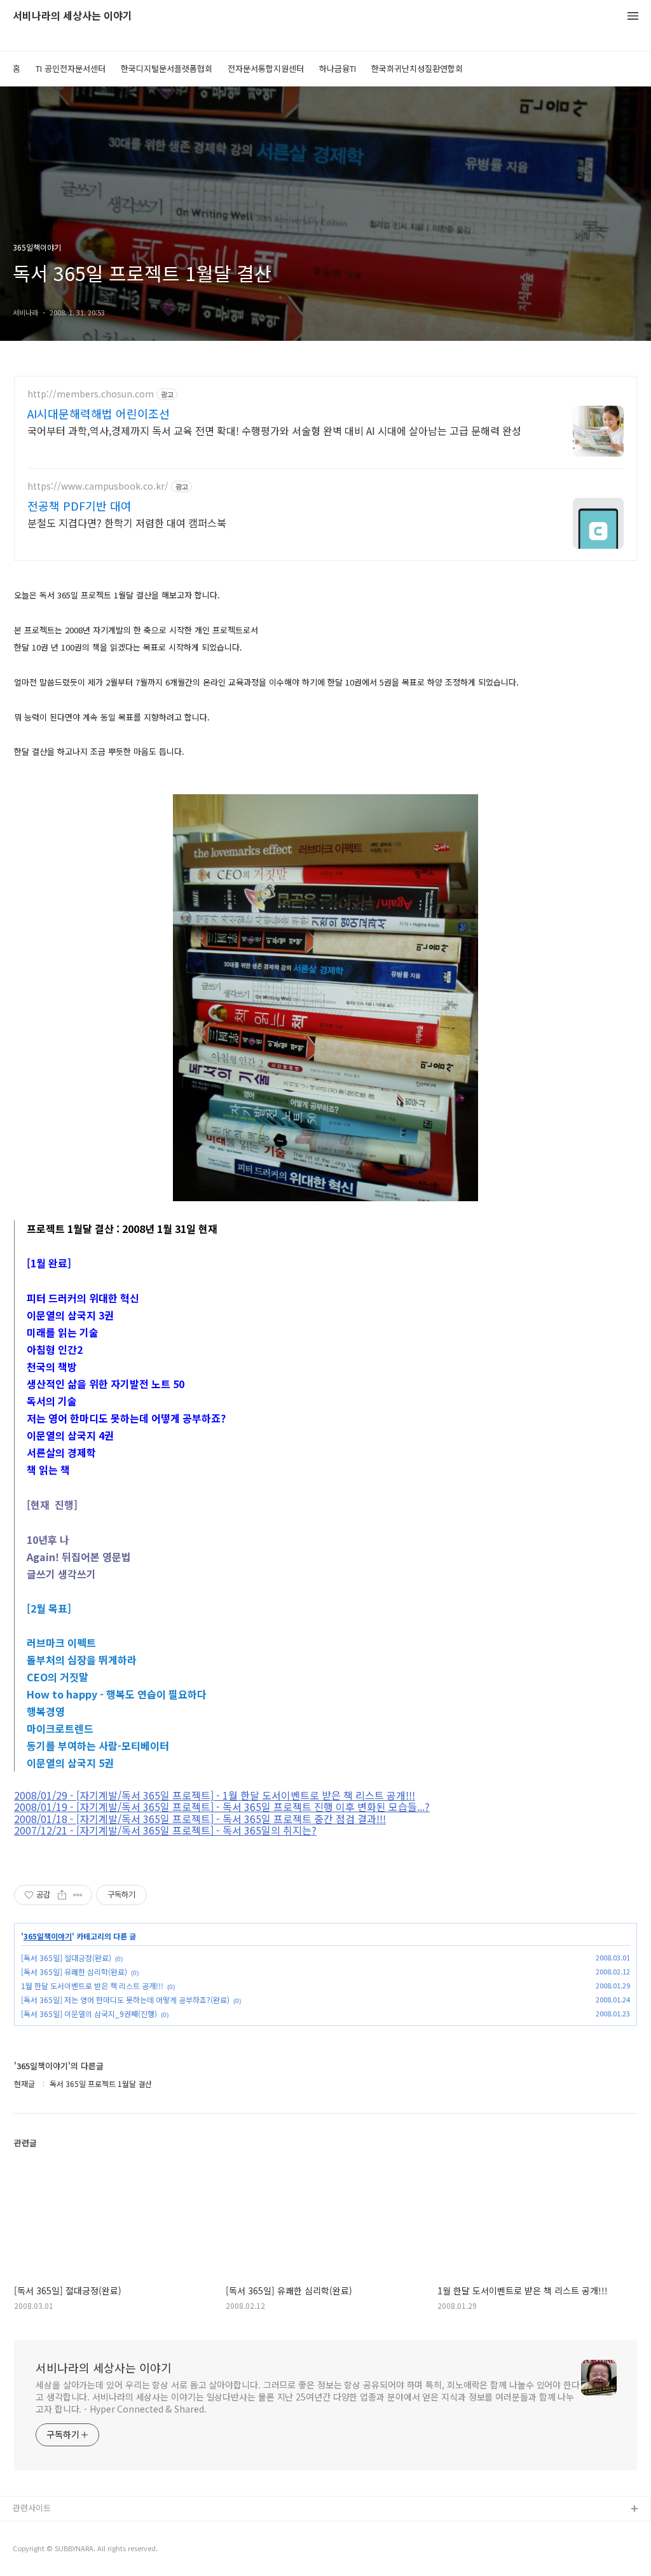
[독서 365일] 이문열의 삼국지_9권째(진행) (89, 2014)
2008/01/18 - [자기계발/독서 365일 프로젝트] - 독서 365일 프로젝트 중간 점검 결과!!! (200, 1819)
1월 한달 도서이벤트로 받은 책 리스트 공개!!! (92, 1986)
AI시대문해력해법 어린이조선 (99, 413)
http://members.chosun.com (91, 394)
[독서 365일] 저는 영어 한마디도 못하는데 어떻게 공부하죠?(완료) (125, 2000)
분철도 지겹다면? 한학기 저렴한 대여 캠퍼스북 (127, 522)
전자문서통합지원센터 (266, 68)
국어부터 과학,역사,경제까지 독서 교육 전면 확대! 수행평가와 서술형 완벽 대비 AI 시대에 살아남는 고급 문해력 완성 (274, 430)
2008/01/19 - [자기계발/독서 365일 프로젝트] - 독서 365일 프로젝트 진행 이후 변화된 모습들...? (222, 1807)
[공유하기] (62, 1895)
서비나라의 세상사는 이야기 (72, 16)
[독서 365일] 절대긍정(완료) (66, 1958)
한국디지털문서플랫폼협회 (167, 68)
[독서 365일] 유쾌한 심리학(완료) (74, 1972)
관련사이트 (32, 2508)
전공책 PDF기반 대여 (79, 506)
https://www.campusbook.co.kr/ (98, 486)
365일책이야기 (48, 1936)
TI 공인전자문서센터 (71, 68)
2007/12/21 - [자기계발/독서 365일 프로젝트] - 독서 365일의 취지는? (165, 1830)
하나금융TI (338, 68)
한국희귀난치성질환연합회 (417, 68)
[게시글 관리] (78, 1895)
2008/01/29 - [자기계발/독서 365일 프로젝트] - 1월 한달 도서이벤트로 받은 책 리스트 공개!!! (215, 1795)
